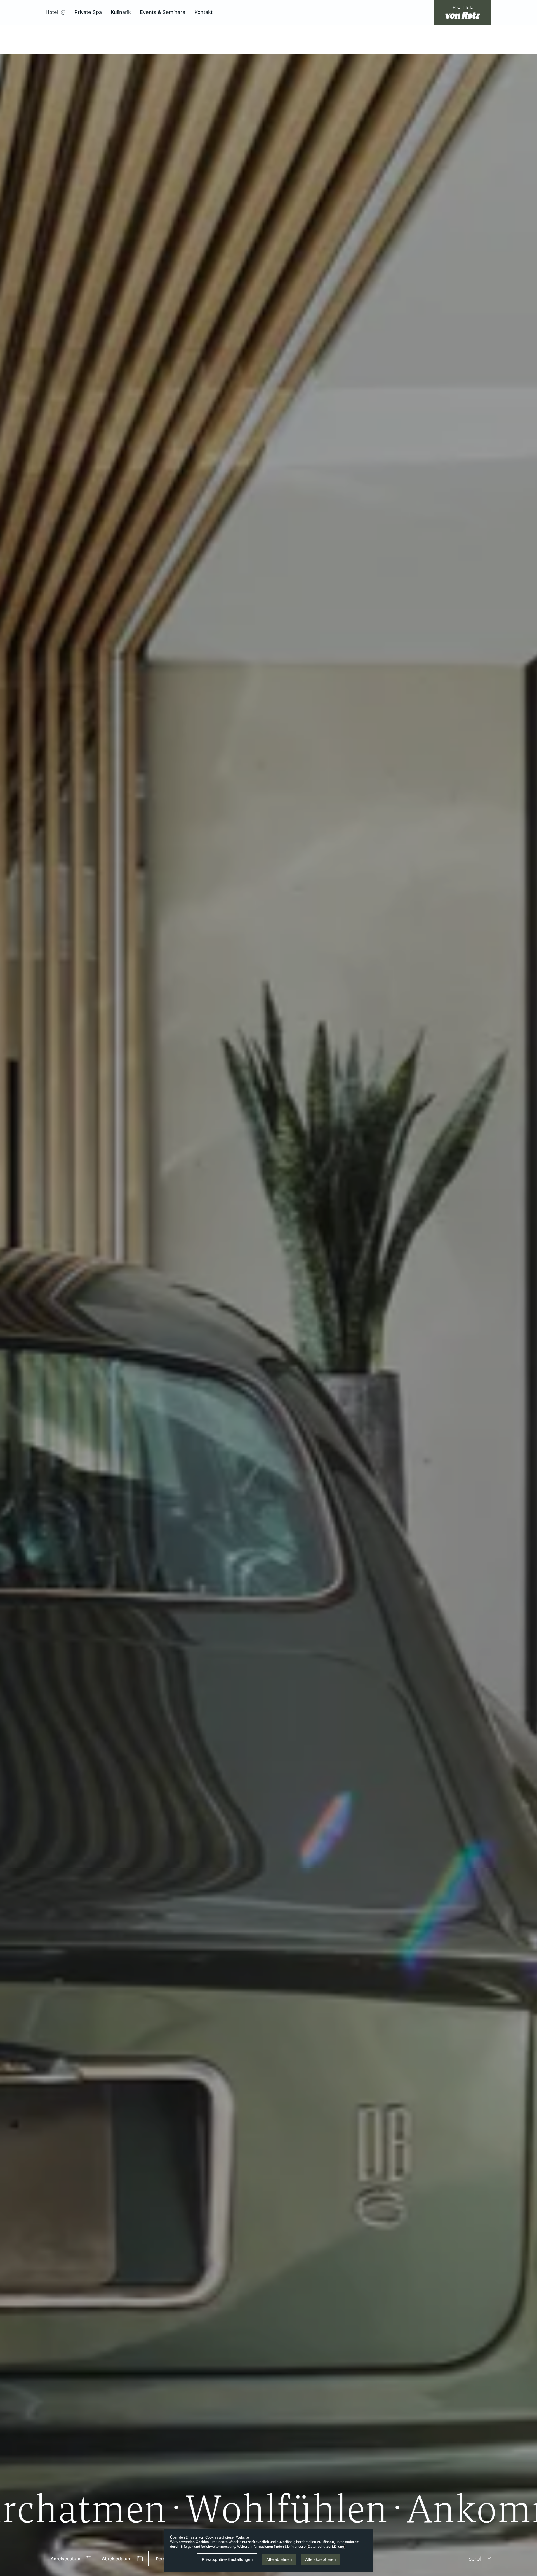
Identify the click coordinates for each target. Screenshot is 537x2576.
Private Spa (88, 12)
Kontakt (203, 12)
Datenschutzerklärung (326, 2546)
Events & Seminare (163, 12)
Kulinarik (121, 12)
